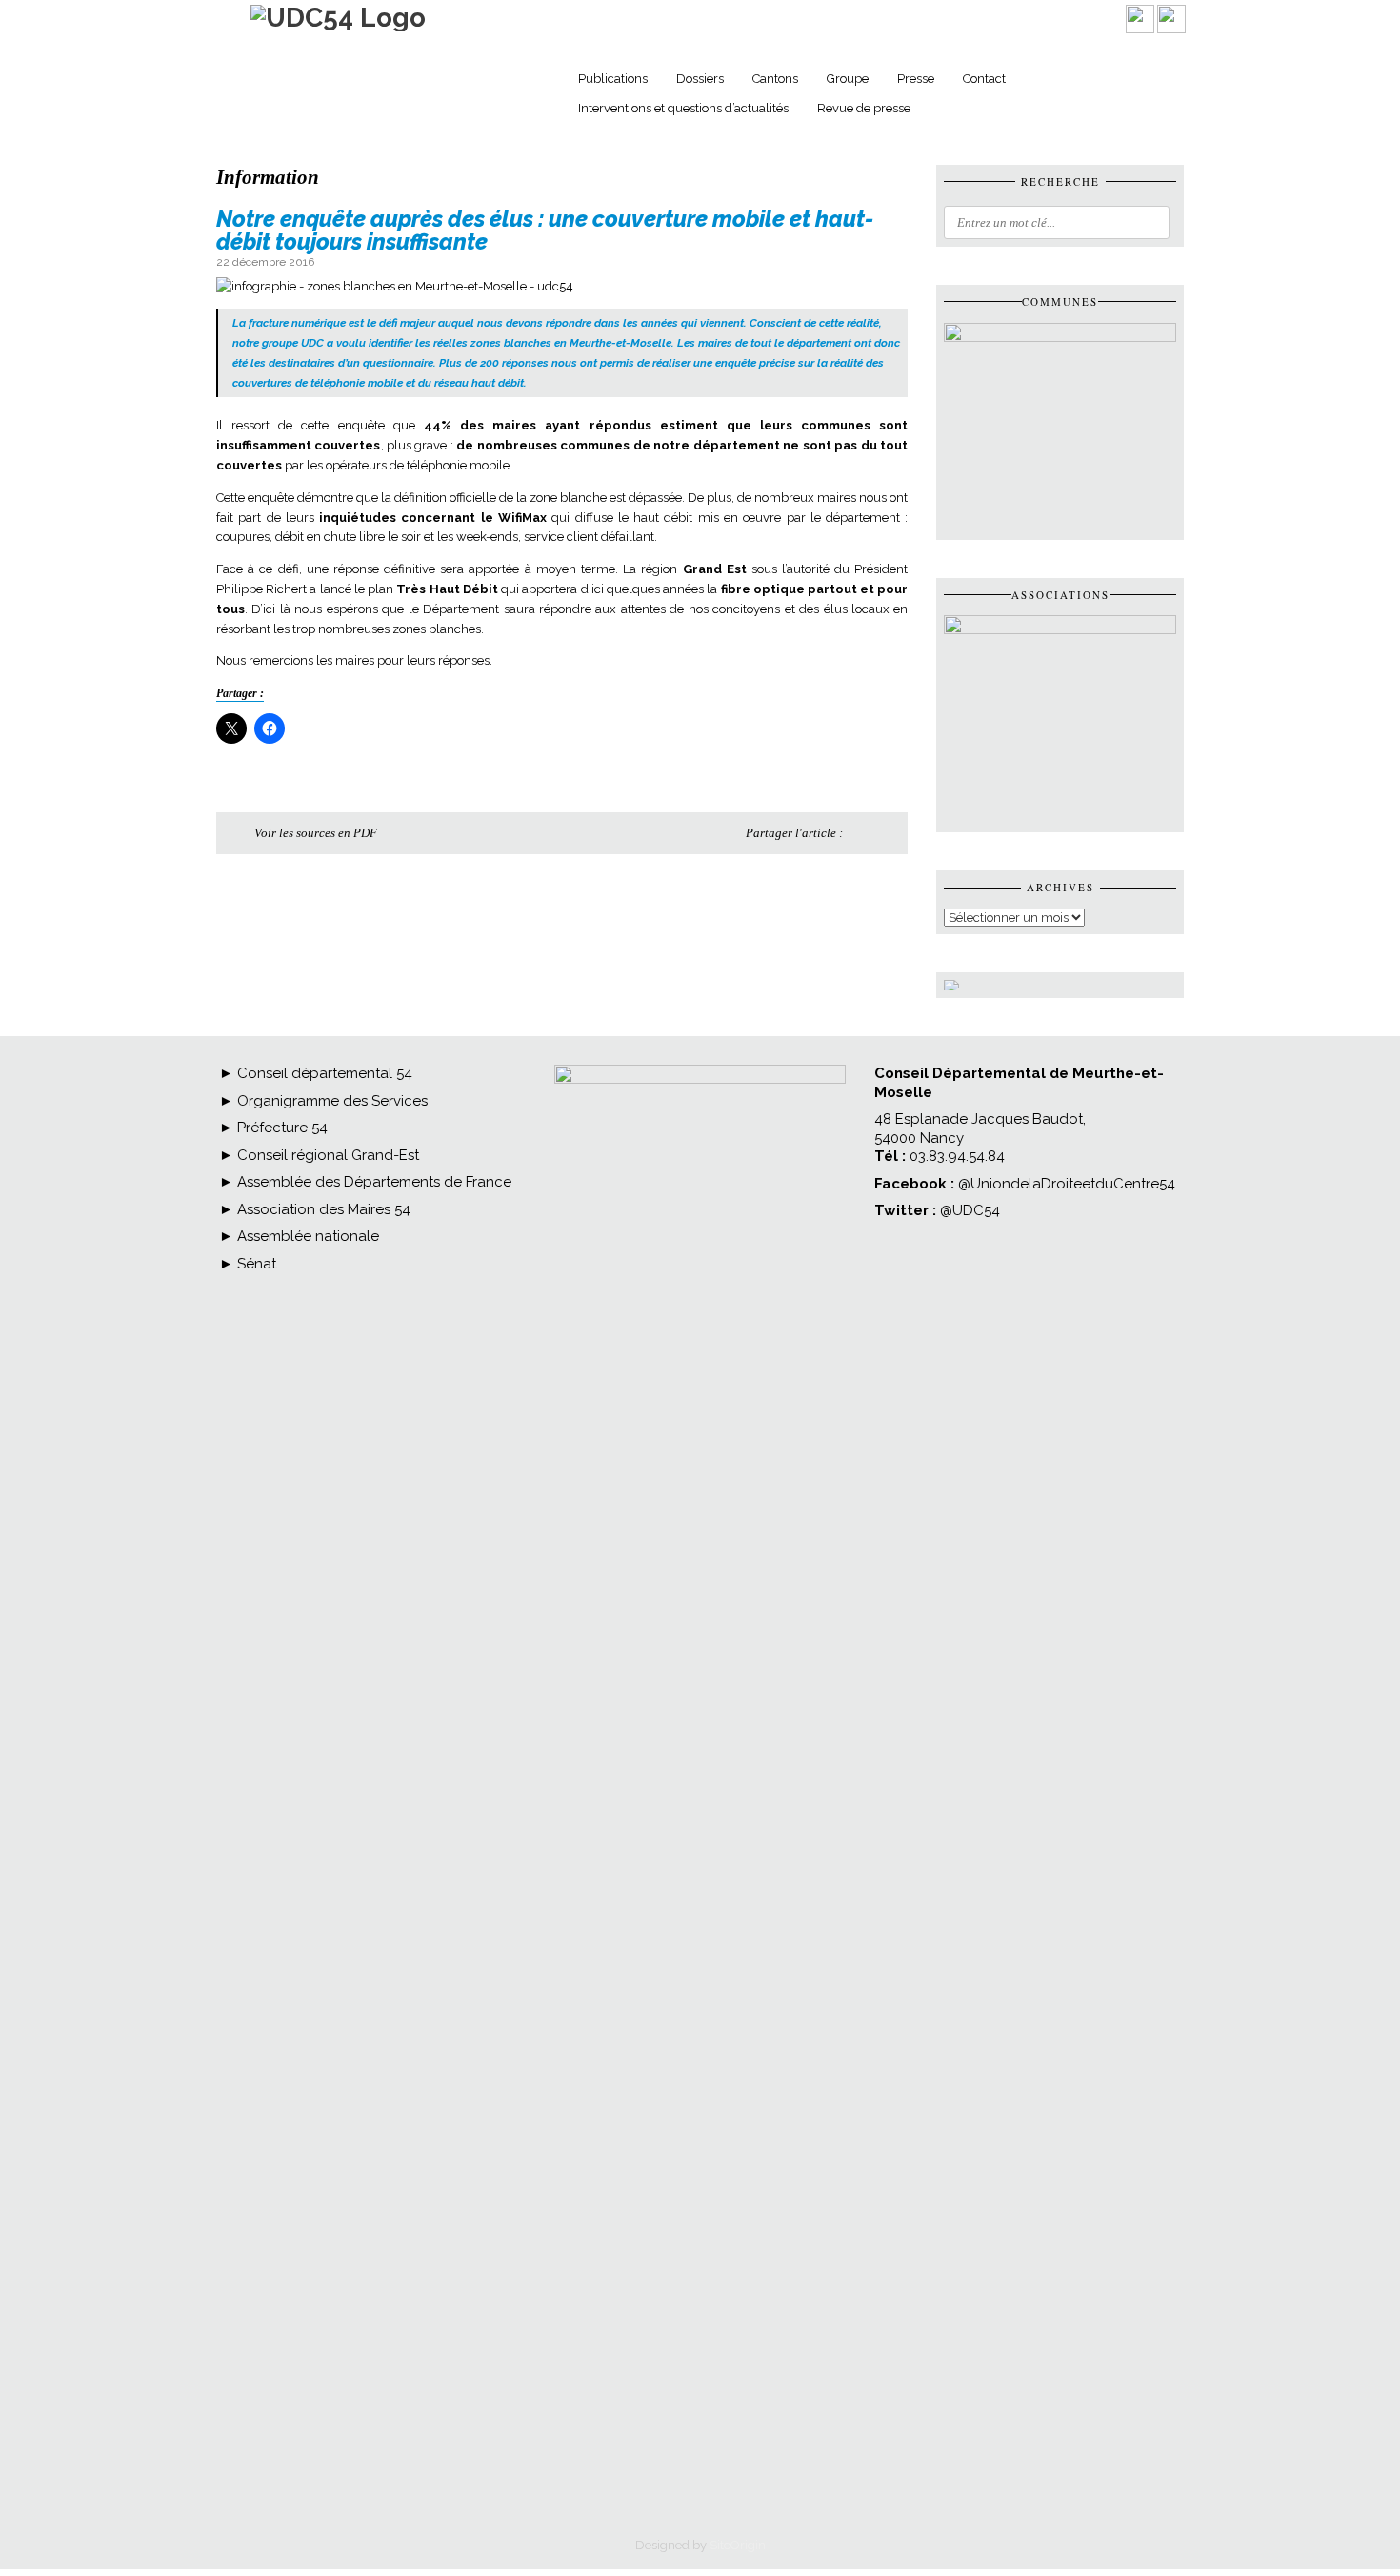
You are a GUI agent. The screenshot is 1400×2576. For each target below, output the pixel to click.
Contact (984, 79)
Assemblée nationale (306, 1226)
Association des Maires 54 (322, 1199)
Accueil (537, 81)
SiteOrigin (738, 2535)
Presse (916, 79)
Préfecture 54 (280, 1117)
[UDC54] (338, 18)
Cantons (775, 79)
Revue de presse (864, 108)
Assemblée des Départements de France (372, 1171)
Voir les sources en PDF (316, 833)
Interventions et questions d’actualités (683, 108)
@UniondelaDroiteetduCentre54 (1067, 1173)
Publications (613, 79)
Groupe (848, 79)
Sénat (255, 1253)
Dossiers (700, 79)
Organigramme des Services (330, 1090)
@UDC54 (970, 1200)
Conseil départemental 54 (325, 1063)
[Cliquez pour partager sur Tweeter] (886, 833)
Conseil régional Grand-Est (326, 1145)
